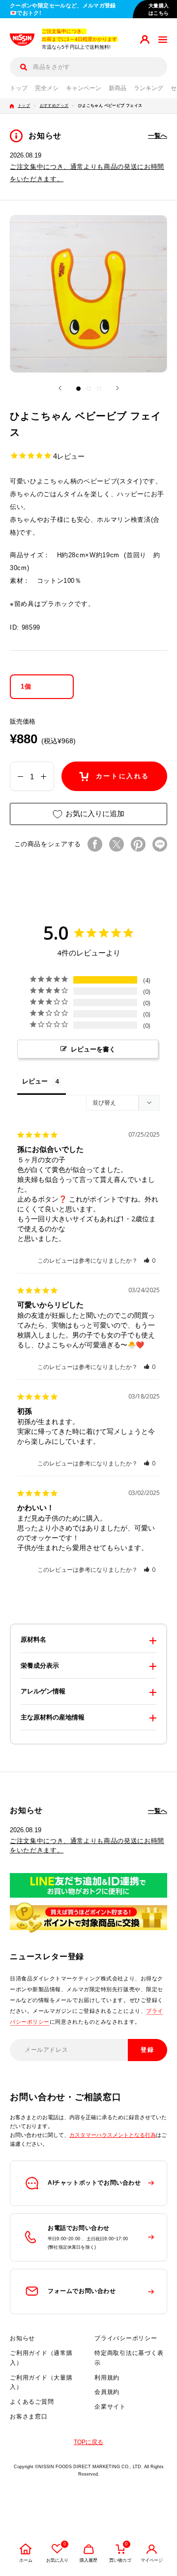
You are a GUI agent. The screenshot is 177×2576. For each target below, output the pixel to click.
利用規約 (107, 2378)
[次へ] (118, 388)
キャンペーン (84, 88)
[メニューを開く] (163, 40)
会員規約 (107, 2392)
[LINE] (160, 844)
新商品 (118, 88)
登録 (148, 2050)
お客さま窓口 (29, 2417)
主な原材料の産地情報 (53, 1717)
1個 (26, 686)
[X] (117, 844)
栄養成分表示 (40, 1666)
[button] (150, 1260)
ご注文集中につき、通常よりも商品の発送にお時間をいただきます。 (87, 1845)
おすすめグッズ (54, 106)
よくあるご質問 (32, 2402)
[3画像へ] (99, 389)
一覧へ (158, 136)
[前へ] (60, 388)
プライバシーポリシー (126, 2338)
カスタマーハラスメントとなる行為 (113, 2135)
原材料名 (33, 1639)
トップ (19, 88)
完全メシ (47, 88)
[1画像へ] (78, 389)
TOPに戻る (88, 2442)
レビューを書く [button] (93, 1049)
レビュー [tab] (35, 1081)
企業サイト (110, 2407)
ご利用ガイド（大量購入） (41, 2383)
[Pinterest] (138, 844)
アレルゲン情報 (43, 1691)
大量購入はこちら (159, 9)
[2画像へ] (89, 389)
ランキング (148, 88)
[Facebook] (95, 844)
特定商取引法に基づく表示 (129, 2358)
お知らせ (22, 2338)
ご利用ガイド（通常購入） (41, 2358)
